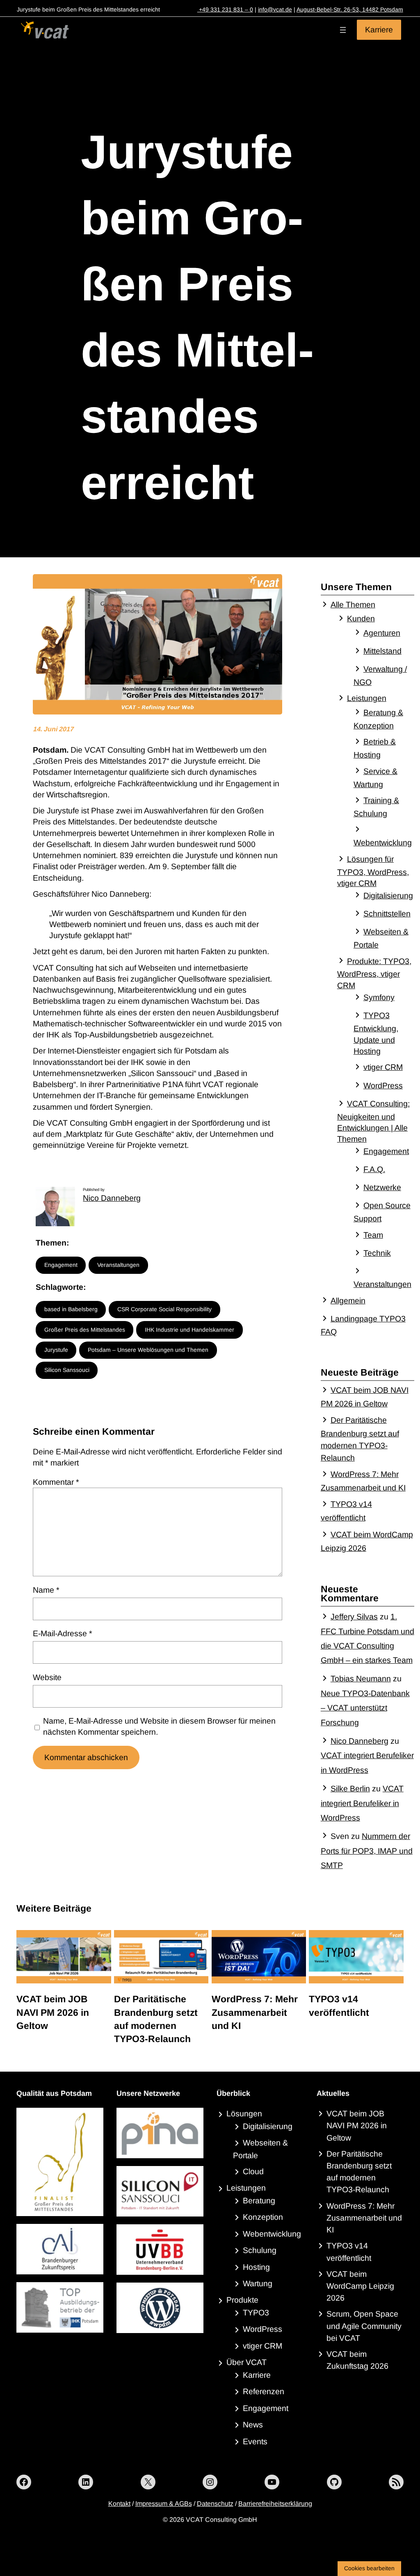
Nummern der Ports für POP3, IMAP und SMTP (367, 1851)
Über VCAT (247, 2362)
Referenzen (264, 2391)
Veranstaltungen (118, 1265)
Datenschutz (215, 2504)
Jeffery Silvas (354, 1617)
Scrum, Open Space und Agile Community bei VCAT (364, 2326)
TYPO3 (256, 2313)
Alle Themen (353, 605)
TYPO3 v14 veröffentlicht (339, 2006)
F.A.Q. (374, 1169)
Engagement (61, 1265)
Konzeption (263, 2217)
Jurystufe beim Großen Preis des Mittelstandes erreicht (197, 317)
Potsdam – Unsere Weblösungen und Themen (148, 1350)
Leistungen (367, 698)
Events (255, 2441)
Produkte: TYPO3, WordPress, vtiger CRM (374, 973)
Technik (377, 1253)
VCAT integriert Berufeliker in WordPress (362, 1803)
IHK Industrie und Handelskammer (189, 1330)
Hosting (256, 2267)
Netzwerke (382, 1187)
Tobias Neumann (361, 1678)
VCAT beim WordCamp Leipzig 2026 (360, 2286)
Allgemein (348, 1301)
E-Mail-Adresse (63, 1633)
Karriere (379, 30)
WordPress (383, 1085)
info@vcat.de (275, 9)
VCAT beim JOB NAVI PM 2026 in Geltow (53, 2012)
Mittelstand (382, 651)
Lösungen (244, 2113)
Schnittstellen (387, 914)
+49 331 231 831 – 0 (225, 9)
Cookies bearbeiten (369, 2568)
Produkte (242, 2300)
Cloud (253, 2171)
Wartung (258, 2283)
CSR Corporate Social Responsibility (164, 1309)
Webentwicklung (272, 2234)
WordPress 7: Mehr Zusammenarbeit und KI (255, 2012)
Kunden (361, 618)
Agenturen (382, 633)
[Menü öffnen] (343, 30)
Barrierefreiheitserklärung (275, 2504)
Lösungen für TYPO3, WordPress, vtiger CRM (373, 871)
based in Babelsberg (71, 1309)
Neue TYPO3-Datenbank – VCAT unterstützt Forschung (365, 1708)
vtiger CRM (383, 1067)
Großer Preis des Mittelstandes (85, 1330)
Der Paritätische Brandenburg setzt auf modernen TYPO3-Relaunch (156, 2019)
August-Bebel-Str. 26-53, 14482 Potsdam (350, 9)
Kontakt (119, 2504)
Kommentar (56, 1482)
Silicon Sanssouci (67, 1370)
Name (46, 1590)
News (253, 2425)
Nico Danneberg (112, 1198)
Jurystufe (56, 1350)
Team (373, 1235)
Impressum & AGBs (164, 2504)
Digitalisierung (388, 895)
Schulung (260, 2250)
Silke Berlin (350, 1788)
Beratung (259, 2200)
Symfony (379, 997)
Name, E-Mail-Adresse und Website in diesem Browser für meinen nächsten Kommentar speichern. (159, 1726)
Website (47, 1677)
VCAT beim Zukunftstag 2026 (357, 2360)
